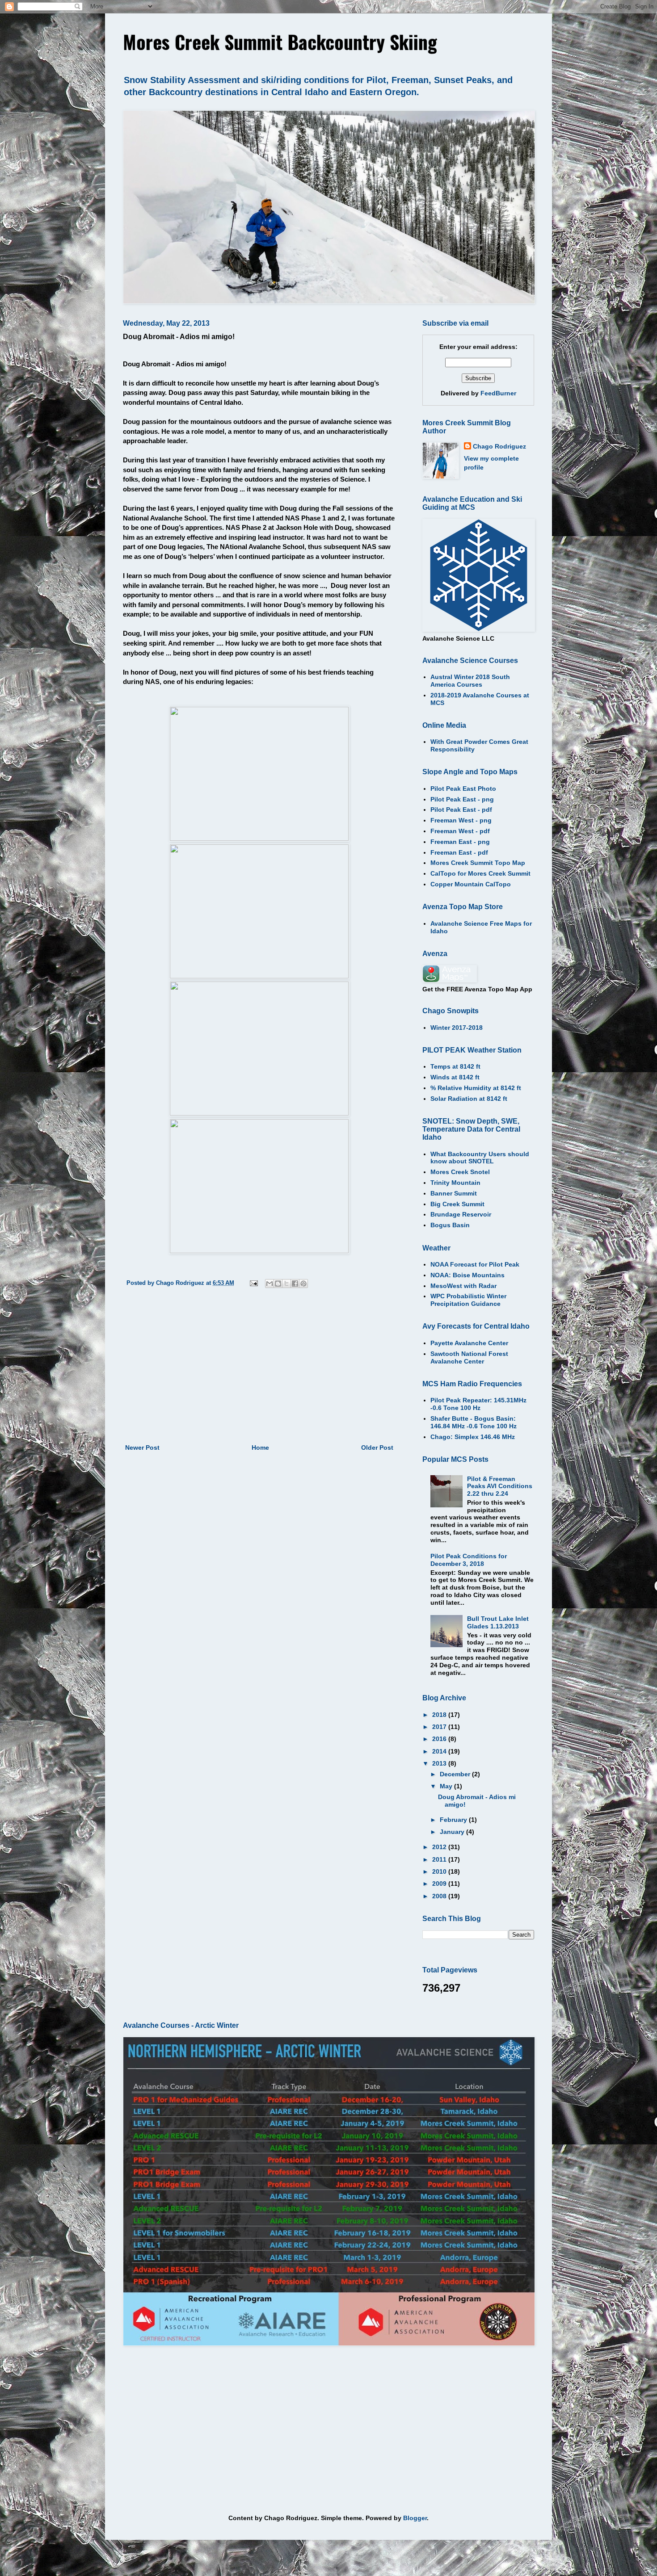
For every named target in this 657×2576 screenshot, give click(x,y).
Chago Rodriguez (499, 446)
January (453, 1832)
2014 (440, 1751)
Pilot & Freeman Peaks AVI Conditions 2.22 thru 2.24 (500, 1486)
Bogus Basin (450, 1225)
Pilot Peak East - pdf (461, 810)
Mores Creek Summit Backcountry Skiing (280, 42)
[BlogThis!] (278, 1284)
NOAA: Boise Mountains (467, 1275)
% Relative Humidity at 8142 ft (476, 1088)
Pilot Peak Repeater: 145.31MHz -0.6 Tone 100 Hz (478, 1404)
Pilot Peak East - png (462, 799)
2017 (440, 1727)
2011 (440, 1859)
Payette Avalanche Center (469, 1343)
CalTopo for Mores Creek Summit (480, 873)
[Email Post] (253, 1283)
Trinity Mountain (455, 1183)
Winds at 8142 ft (455, 1077)
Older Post (377, 1447)
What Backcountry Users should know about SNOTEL (480, 1158)
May (447, 1786)
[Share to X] (286, 1284)
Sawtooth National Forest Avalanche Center (469, 1357)
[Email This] (270, 1284)
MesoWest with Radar (463, 1286)
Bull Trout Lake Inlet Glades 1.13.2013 (498, 1622)
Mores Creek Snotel (460, 1172)
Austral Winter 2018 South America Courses (470, 681)
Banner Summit (454, 1193)
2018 (440, 1715)
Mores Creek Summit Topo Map (478, 863)
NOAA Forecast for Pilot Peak (475, 1264)
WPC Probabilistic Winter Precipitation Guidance (468, 1300)
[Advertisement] (259, 1368)
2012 (440, 1847)
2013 (440, 1763)
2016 (440, 1739)
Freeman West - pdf (460, 831)
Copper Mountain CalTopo (471, 884)
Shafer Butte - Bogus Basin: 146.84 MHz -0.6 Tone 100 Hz (474, 1422)
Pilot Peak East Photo (463, 789)
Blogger (415, 2518)
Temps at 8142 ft (455, 1066)
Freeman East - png (460, 842)
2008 (440, 1896)
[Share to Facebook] (295, 1284)
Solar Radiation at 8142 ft (469, 1099)
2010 (440, 1871)
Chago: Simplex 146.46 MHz (473, 1437)
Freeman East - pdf (459, 852)
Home (260, 1447)
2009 (440, 1884)
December (456, 1774)
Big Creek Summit (457, 1204)
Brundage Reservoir (461, 1214)
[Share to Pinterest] (303, 1284)
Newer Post (142, 1447)
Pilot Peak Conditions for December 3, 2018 (469, 1560)
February (454, 1820)
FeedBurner (498, 393)
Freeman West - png (461, 820)
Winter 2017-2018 (457, 1028)
